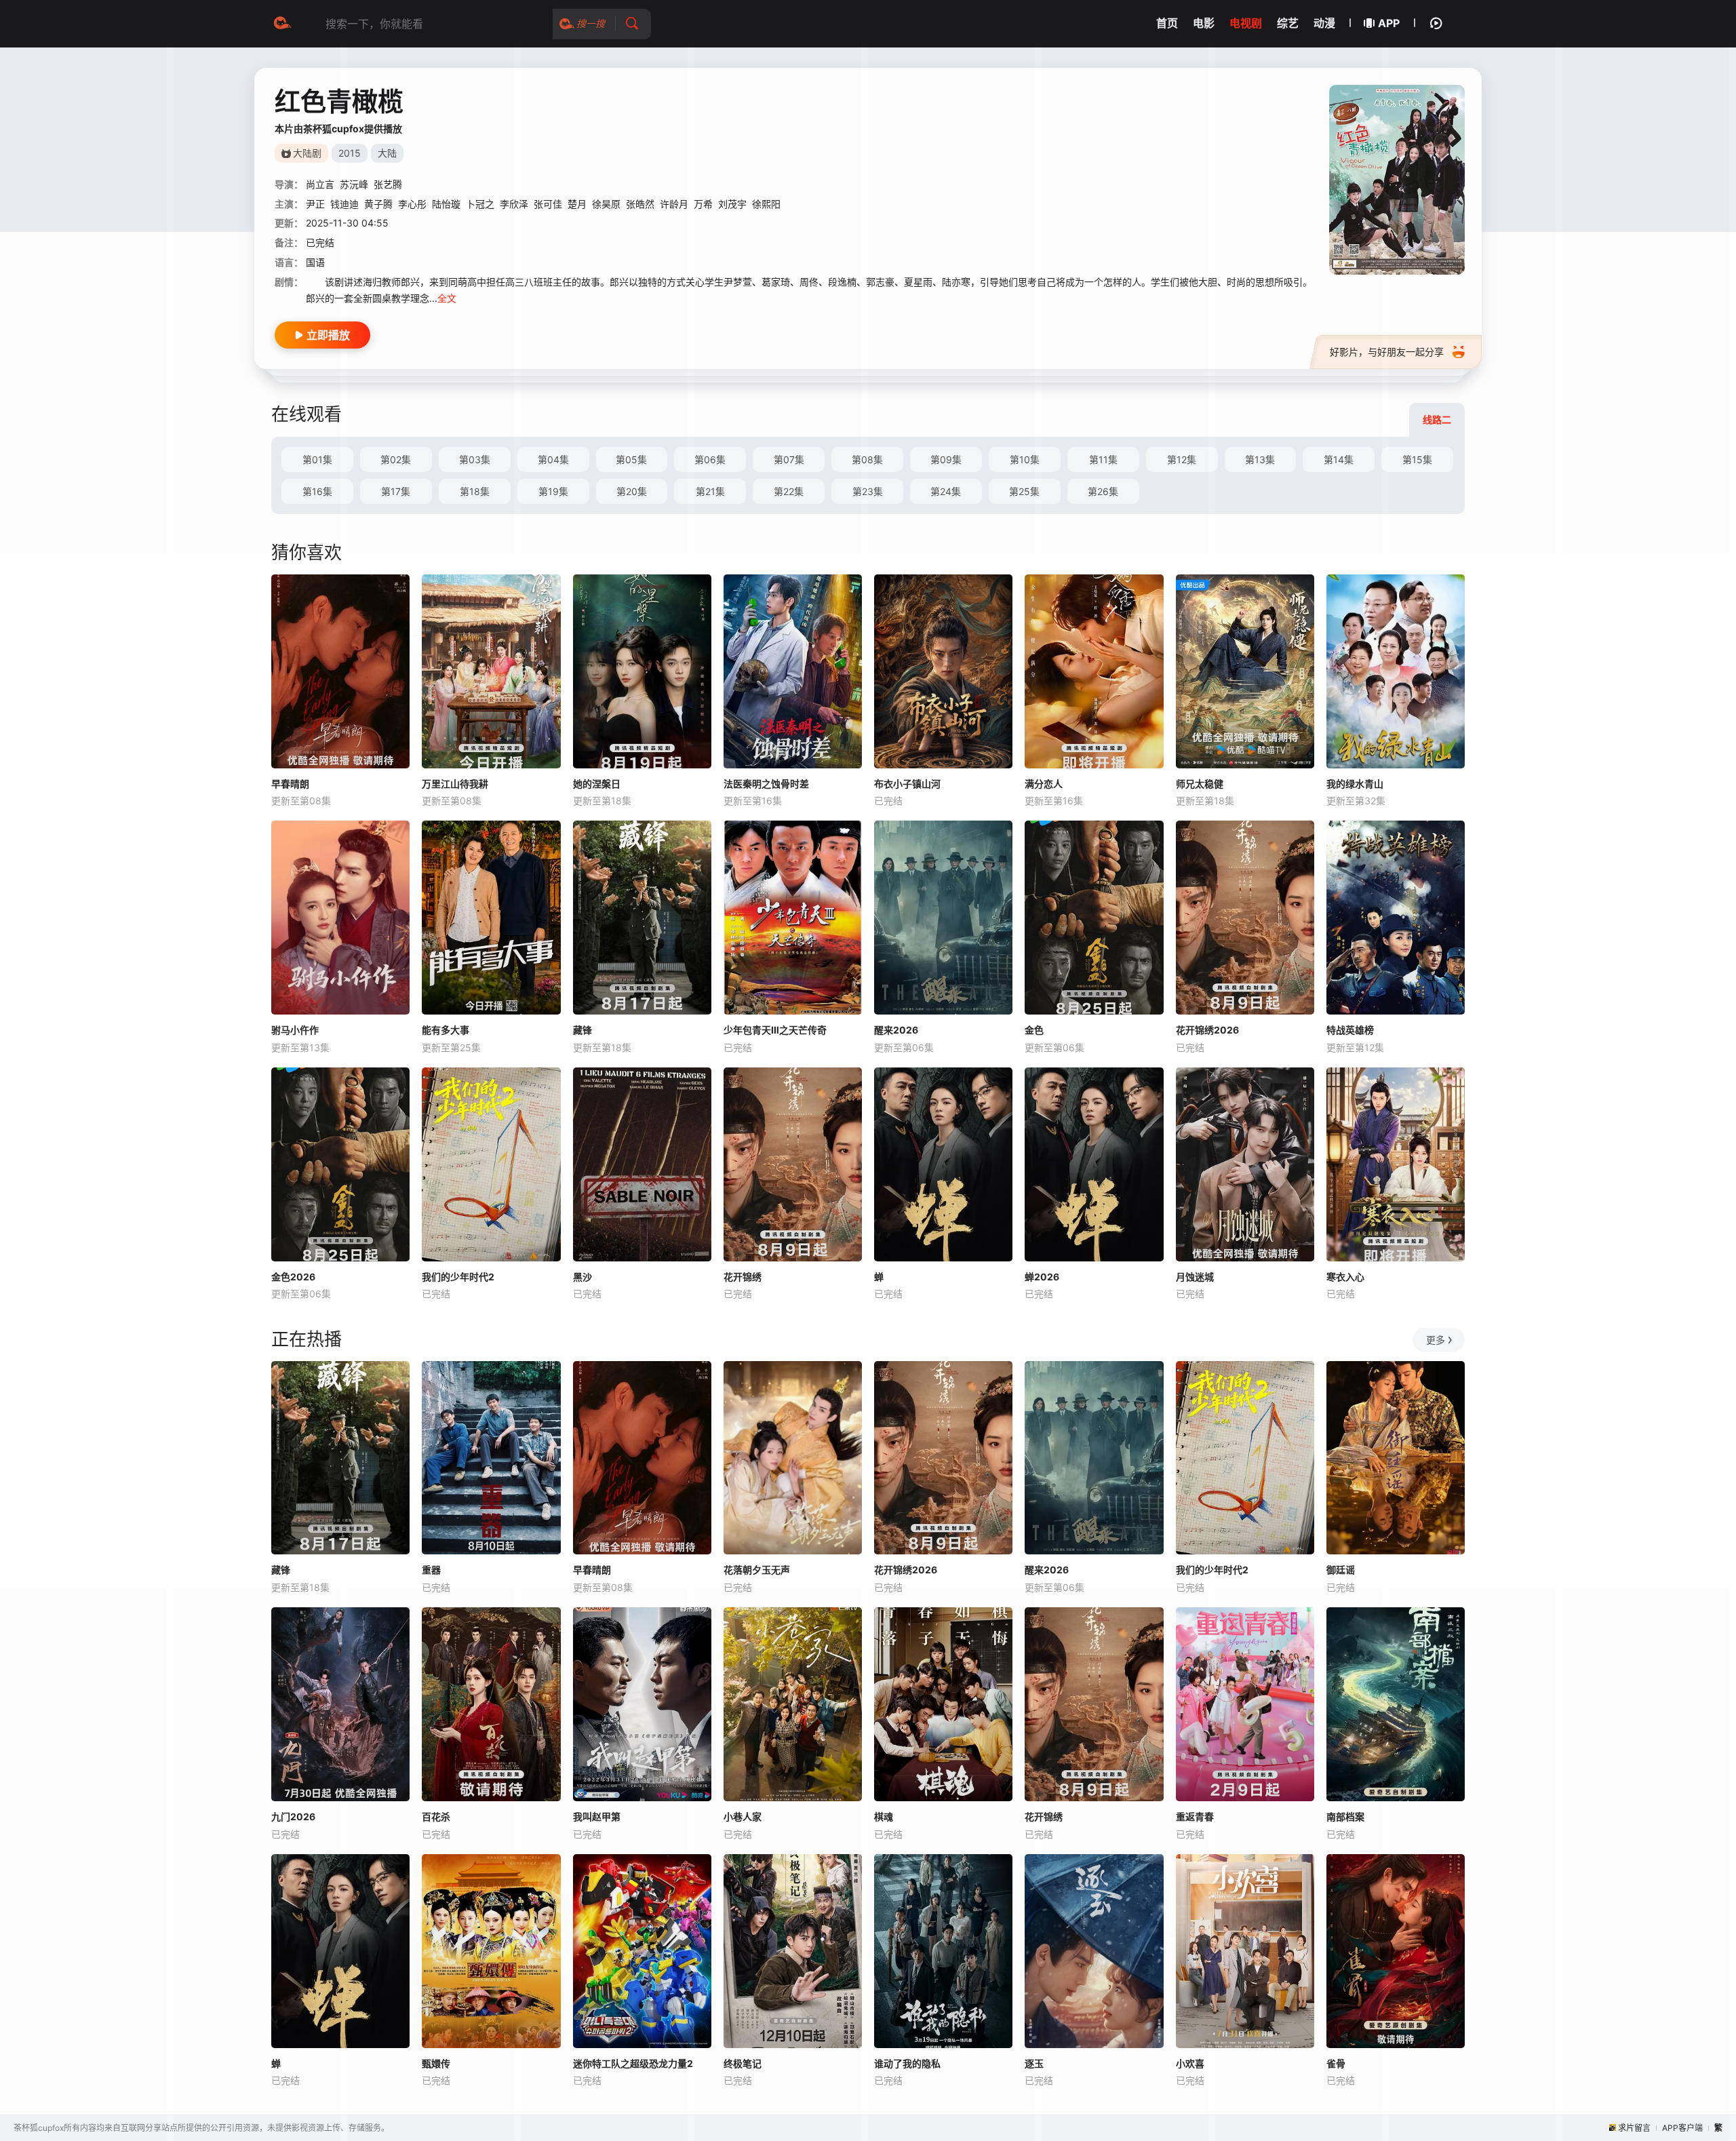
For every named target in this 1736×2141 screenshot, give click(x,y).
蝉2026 (1042, 1277)
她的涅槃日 (597, 784)
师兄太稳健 (1200, 784)
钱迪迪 (344, 204)
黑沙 (583, 1277)
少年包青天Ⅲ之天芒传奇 (775, 1030)
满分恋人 (1044, 784)
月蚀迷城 (1195, 1277)
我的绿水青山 (1355, 784)
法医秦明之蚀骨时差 (766, 784)
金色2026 (293, 1277)
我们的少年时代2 (458, 1277)
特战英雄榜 (1350, 1030)
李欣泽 (514, 204)
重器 (431, 1570)
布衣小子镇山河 (907, 784)
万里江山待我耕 (455, 784)
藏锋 (583, 1030)
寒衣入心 (1345, 1277)
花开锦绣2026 (1207, 1030)
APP (1389, 23)
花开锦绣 (743, 1277)
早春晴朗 (290, 784)
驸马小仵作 (295, 1030)
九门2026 (293, 1816)
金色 (1034, 1030)
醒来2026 (896, 1030)
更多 (1436, 1340)
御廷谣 (1341, 1570)
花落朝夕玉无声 (757, 1570)
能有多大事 (446, 1030)
